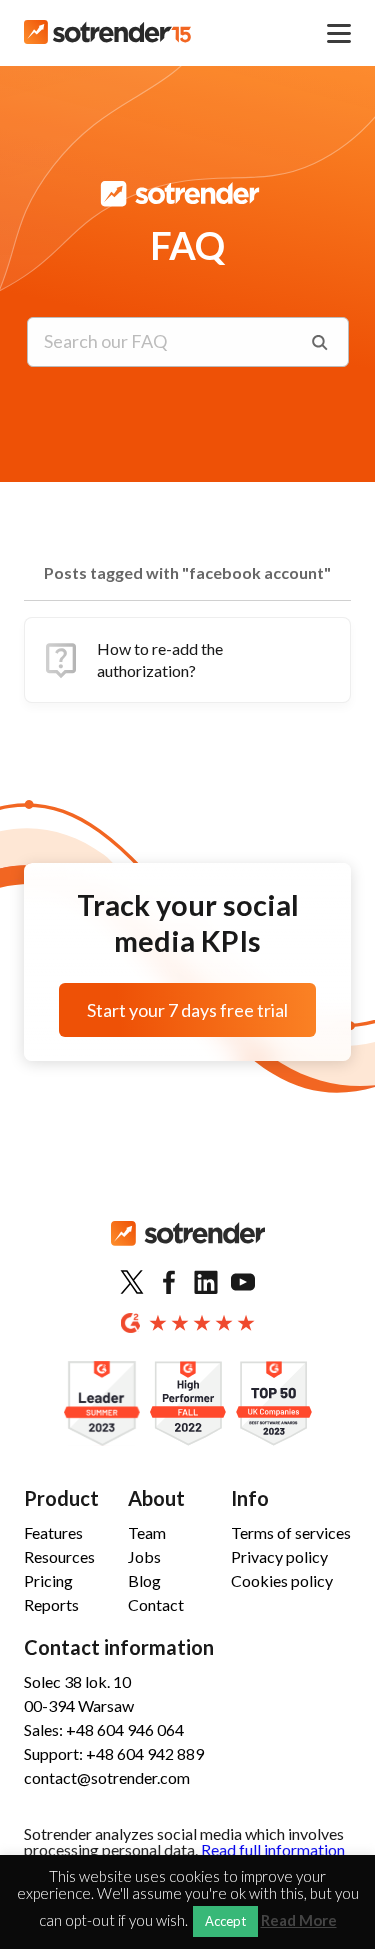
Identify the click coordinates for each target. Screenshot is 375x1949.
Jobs (144, 1556)
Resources (59, 1556)
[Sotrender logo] (188, 1249)
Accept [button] (225, 1921)
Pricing (48, 1580)
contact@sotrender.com (107, 1777)
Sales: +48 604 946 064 (104, 1729)
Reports (51, 1604)
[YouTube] (243, 1283)
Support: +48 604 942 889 (114, 1753)
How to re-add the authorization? (160, 659)
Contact (156, 1604)
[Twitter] (132, 1283)
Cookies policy (282, 1580)
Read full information (273, 1849)
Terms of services (291, 1532)
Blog (144, 1580)
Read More (299, 1920)
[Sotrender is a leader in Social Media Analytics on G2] (102, 1404)
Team (147, 1532)
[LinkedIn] (206, 1283)
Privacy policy (279, 1556)
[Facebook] (169, 1283)
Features (53, 1532)
